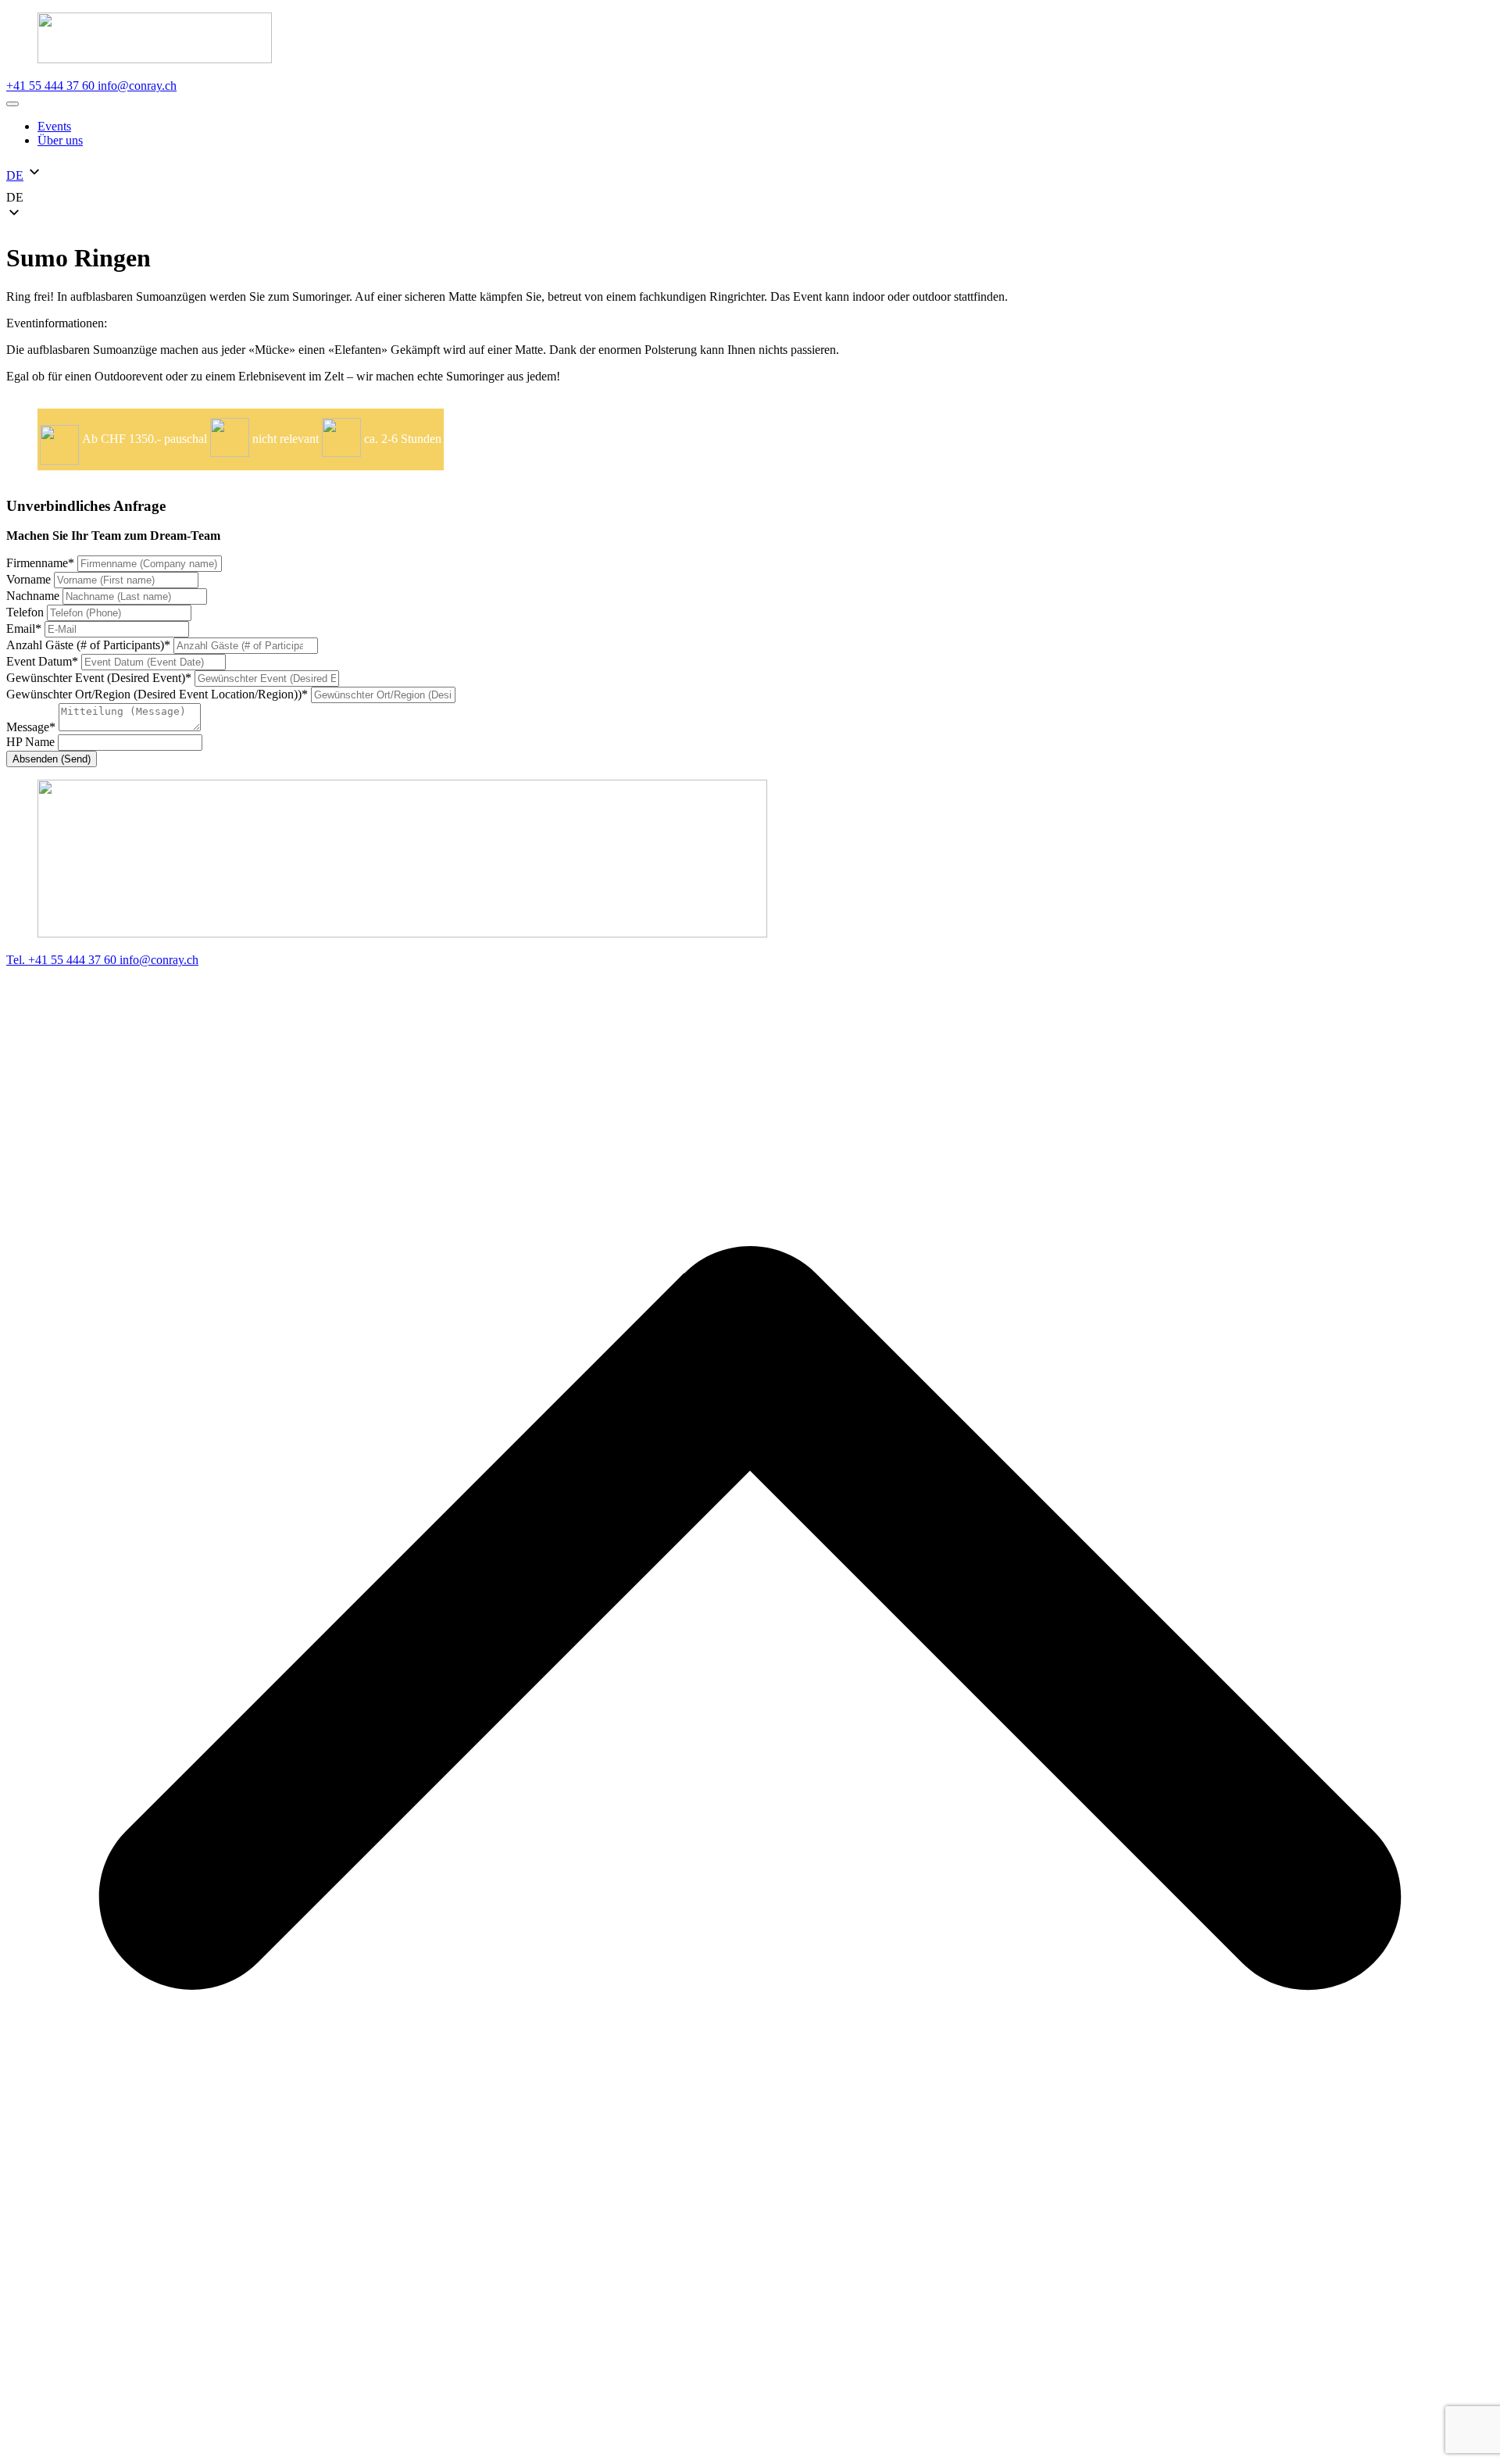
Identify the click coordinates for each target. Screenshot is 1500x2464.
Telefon (27, 612)
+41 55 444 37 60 (52, 86)
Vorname (30, 579)
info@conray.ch (137, 86)
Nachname (34, 596)
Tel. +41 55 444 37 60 (63, 960)
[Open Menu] (12, 104)
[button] (750, 198)
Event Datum (42, 661)
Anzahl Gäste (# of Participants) (88, 645)
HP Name (32, 742)
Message (31, 727)
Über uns (60, 140)
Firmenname (40, 563)
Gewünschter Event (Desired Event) (99, 678)
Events (54, 126)
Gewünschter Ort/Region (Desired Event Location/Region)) (157, 694)
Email (24, 628)
